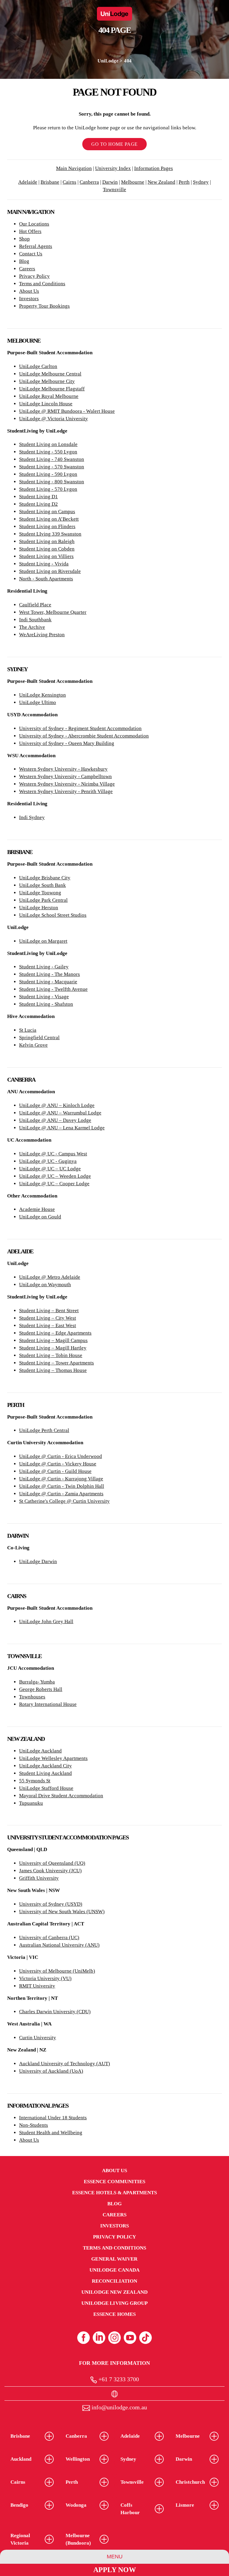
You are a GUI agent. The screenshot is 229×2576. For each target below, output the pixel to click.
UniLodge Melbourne (42, 389)
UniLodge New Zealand (114, 2292)
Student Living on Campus (47, 512)
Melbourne (133, 182)
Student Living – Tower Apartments (57, 1363)
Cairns (69, 182)
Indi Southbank (35, 620)
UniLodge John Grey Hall (46, 1621)
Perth (184, 182)
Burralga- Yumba (37, 1682)
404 (128, 61)
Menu (115, 2557)
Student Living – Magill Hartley (53, 1348)
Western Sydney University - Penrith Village (66, 791)
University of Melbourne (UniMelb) (57, 1971)
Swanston (73, 459)
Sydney (201, 182)
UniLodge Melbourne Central (50, 374)
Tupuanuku (31, 1803)
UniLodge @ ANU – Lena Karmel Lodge (62, 1128)
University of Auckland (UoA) (51, 2071)
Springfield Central (39, 1038)
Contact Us (31, 254)
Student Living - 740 (41, 459)
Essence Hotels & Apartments (114, 2193)
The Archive (32, 627)
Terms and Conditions (42, 284)
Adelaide (28, 182)
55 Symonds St (35, 1781)
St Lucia (28, 1030)
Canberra (89, 182)
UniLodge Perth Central (44, 1430)
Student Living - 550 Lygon (48, 452)
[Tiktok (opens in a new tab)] (146, 2338)
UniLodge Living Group (115, 2303)
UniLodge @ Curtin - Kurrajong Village (61, 1479)
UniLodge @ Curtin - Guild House (55, 1471)
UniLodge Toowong (40, 893)
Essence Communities (115, 2182)
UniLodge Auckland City (45, 1766)
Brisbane (50, 182)
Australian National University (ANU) (59, 1945)
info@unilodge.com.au (119, 2407)
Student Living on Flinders (47, 526)
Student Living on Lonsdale (48, 444)
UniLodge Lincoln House (46, 404)
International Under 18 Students (53, 2118)
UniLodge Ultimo (38, 702)
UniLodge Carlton (38, 366)
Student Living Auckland (45, 1773)
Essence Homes (114, 2314)
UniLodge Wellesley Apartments (53, 1758)
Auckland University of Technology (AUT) (65, 2064)
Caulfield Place (35, 605)
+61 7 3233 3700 (118, 2379)
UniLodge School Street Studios (53, 915)
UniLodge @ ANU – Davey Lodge (55, 1120)
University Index (113, 168)
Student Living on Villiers (46, 556)
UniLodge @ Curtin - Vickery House (58, 1464)
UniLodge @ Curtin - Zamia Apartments (61, 1494)
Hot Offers (30, 231)
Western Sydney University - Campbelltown (65, 776)
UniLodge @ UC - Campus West (53, 1154)
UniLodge (108, 61)
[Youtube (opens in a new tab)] (130, 2338)
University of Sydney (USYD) (51, 1904)
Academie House (37, 1209)
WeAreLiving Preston (42, 635)
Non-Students (34, 2125)
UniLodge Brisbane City (45, 878)
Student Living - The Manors (49, 974)
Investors (29, 299)
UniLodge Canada (114, 2270)
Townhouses (32, 1697)
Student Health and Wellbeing (51, 2133)
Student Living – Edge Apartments (55, 1333)
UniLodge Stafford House (46, 1788)
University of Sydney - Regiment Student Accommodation (80, 728)
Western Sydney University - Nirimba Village (67, 784)
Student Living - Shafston (46, 1004)
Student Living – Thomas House (53, 1370)
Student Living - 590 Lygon (48, 474)
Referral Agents (36, 246)
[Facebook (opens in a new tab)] (83, 2338)
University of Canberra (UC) (49, 1938)
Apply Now (115, 2570)
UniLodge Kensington (42, 695)
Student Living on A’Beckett (49, 519)
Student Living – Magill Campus (53, 1340)
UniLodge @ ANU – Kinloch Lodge (57, 1105)
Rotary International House (48, 1704)
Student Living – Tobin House (51, 1355)
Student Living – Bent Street (49, 1311)
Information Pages (154, 168)
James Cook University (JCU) (50, 1871)
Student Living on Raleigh (47, 541)
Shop (24, 239)
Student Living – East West (48, 1325)
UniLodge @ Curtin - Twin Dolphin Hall (62, 1486)
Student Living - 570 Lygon (48, 489)
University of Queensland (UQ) (52, 1863)
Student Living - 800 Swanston (52, 482)
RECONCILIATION (114, 2281)
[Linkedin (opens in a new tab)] (99, 2338)
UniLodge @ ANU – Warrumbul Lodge (60, 1113)
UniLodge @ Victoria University (54, 419)
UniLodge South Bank (42, 885)
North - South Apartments (46, 579)
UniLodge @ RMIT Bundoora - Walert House (67, 411)
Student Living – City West (48, 1318)
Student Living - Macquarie (48, 982)
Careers (27, 269)
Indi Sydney (32, 817)
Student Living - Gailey (44, 967)
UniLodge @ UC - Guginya (48, 1161)
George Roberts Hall (41, 1689)
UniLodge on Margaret (43, 941)
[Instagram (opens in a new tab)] (114, 2338)
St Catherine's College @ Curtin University (64, 1501)
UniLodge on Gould (40, 1217)
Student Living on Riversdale (50, 571)
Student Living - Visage (44, 997)
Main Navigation (74, 168)
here (106, 83)
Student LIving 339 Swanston (50, 534)
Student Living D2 (38, 504)
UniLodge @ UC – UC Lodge (50, 1169)
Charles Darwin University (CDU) (55, 2012)
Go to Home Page (114, 144)
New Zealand (161, 182)
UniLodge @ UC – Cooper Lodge (54, 1184)
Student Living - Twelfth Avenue (53, 989)
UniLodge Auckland (40, 1751)
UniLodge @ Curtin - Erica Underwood (61, 1456)
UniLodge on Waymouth (45, 1285)
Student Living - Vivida (44, 564)
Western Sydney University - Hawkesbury (63, 769)
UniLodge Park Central (43, 900)
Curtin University (38, 2038)
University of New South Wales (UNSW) (62, 1912)
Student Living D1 (38, 497)
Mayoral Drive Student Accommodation (61, 1796)
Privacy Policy (34, 276)
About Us (29, 291)
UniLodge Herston (39, 908)
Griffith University (39, 1878)
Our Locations (34, 224)
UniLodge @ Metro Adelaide (50, 1277)
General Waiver (114, 2259)
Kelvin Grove (33, 1045)
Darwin (110, 182)
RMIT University (37, 1986)
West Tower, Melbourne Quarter (53, 612)
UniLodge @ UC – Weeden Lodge (55, 1176)
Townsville (114, 190)
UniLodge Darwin (38, 1561)
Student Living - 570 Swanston (52, 467)
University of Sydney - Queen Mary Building (67, 743)
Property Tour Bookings (44, 306)
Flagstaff (75, 389)
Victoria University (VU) (45, 1978)
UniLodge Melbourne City (47, 381)
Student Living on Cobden (47, 549)
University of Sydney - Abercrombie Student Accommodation (84, 736)
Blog (24, 261)
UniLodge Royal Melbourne (49, 396)
